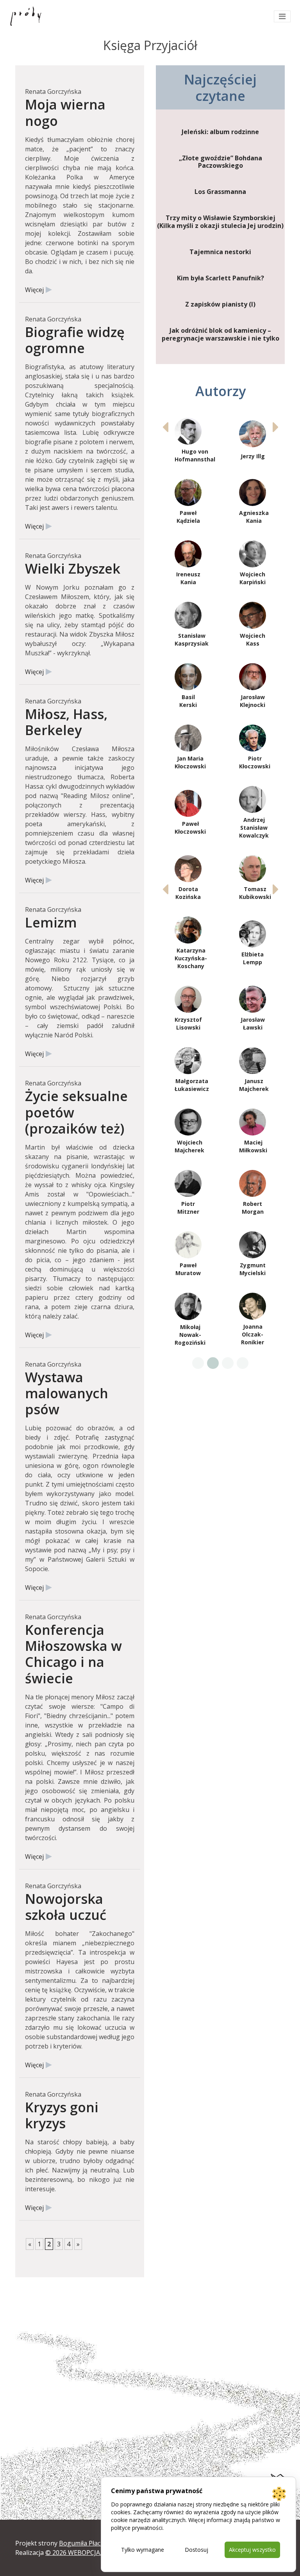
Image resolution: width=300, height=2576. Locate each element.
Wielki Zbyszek (73, 568)
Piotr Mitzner (188, 1208)
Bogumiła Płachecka (88, 2543)
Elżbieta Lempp (253, 958)
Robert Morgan (253, 1208)
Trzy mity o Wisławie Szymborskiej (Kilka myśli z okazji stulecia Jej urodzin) (220, 222)
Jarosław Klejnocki (253, 701)
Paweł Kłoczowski (190, 828)
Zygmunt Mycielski (253, 1269)
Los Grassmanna (220, 192)
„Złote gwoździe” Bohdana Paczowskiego (221, 162)
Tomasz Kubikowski (255, 893)
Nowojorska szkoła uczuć (66, 1907)
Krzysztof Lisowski (188, 1023)
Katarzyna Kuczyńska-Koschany (191, 958)
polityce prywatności (137, 2528)
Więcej (34, 290)
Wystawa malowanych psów (67, 1393)
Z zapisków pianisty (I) (220, 304)
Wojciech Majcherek (189, 1146)
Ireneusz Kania (188, 578)
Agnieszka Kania (254, 517)
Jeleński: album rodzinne (220, 132)
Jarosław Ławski (253, 1023)
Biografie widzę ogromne (75, 340)
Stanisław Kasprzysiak (192, 640)
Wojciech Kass (253, 640)
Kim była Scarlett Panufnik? (221, 278)
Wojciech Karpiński (253, 578)
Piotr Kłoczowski (255, 762)
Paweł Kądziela (188, 517)
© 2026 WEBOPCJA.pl (76, 2553)
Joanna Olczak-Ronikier (253, 1334)
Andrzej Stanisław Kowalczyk (254, 828)
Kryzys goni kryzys (62, 2115)
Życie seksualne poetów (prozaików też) (76, 1112)
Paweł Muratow (188, 1269)
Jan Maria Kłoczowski (190, 762)
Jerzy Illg (253, 456)
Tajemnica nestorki (220, 252)
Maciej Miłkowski (253, 1146)
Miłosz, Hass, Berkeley (66, 722)
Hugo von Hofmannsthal (195, 455)
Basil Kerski (188, 701)
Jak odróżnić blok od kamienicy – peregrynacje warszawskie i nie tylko (221, 334)
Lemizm (51, 922)
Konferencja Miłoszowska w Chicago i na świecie (73, 1654)
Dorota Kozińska (188, 893)
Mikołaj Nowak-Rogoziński (190, 1335)
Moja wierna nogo (65, 112)
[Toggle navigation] (282, 16)
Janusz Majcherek (254, 1085)
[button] (276, 427)
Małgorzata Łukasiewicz (192, 1085)
